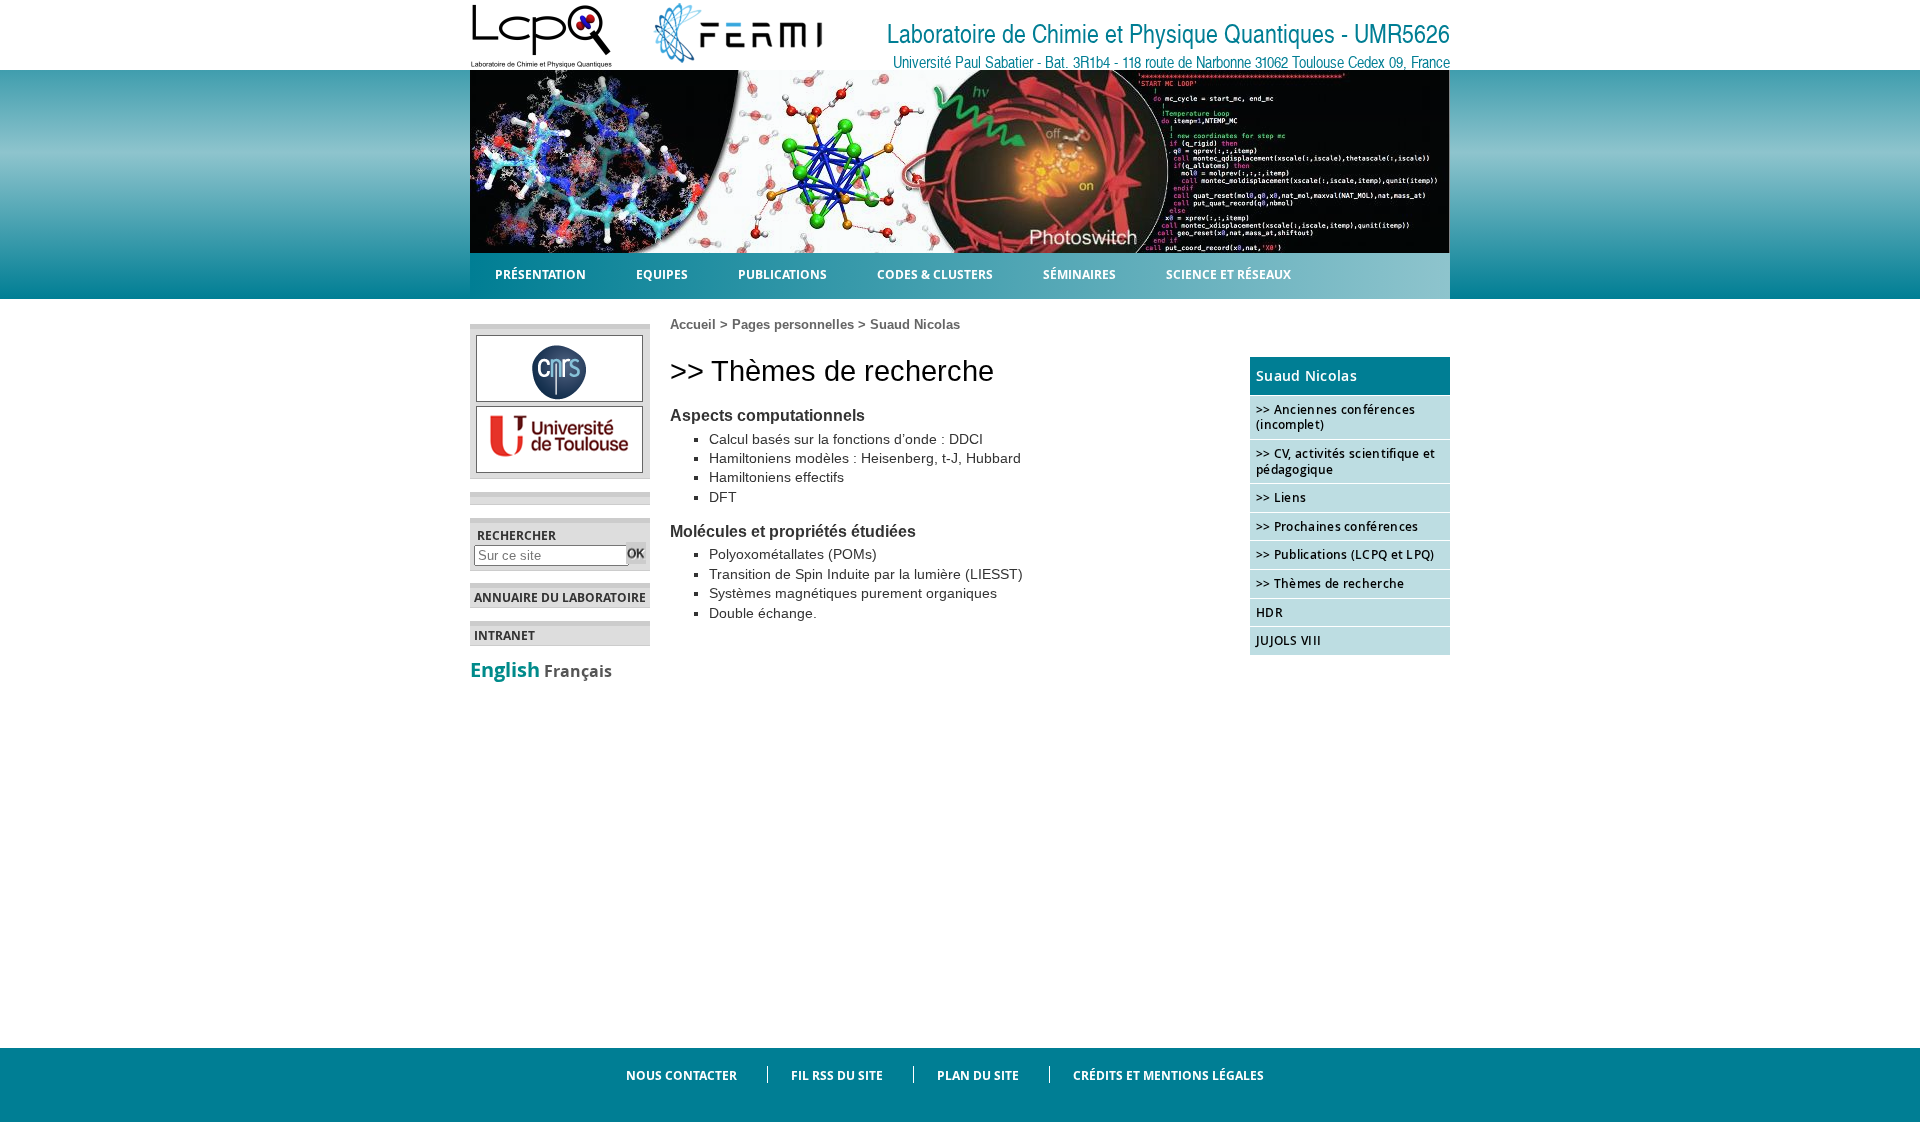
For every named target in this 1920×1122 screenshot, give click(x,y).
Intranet (504, 636)
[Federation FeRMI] (722, 63)
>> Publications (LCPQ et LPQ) (1345, 554)
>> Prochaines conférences (1337, 526)
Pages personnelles (793, 324)
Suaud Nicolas (915, 324)
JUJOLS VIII (1288, 640)
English (505, 669)
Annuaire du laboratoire (560, 598)
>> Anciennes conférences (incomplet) (1335, 417)
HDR (1269, 612)
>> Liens (1281, 497)
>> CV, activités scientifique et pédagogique (1346, 461)
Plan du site (978, 1075)
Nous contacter (681, 1075)
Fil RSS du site (837, 1075)
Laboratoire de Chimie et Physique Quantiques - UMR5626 (1168, 34)
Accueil (693, 324)
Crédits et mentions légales (1168, 1075)
